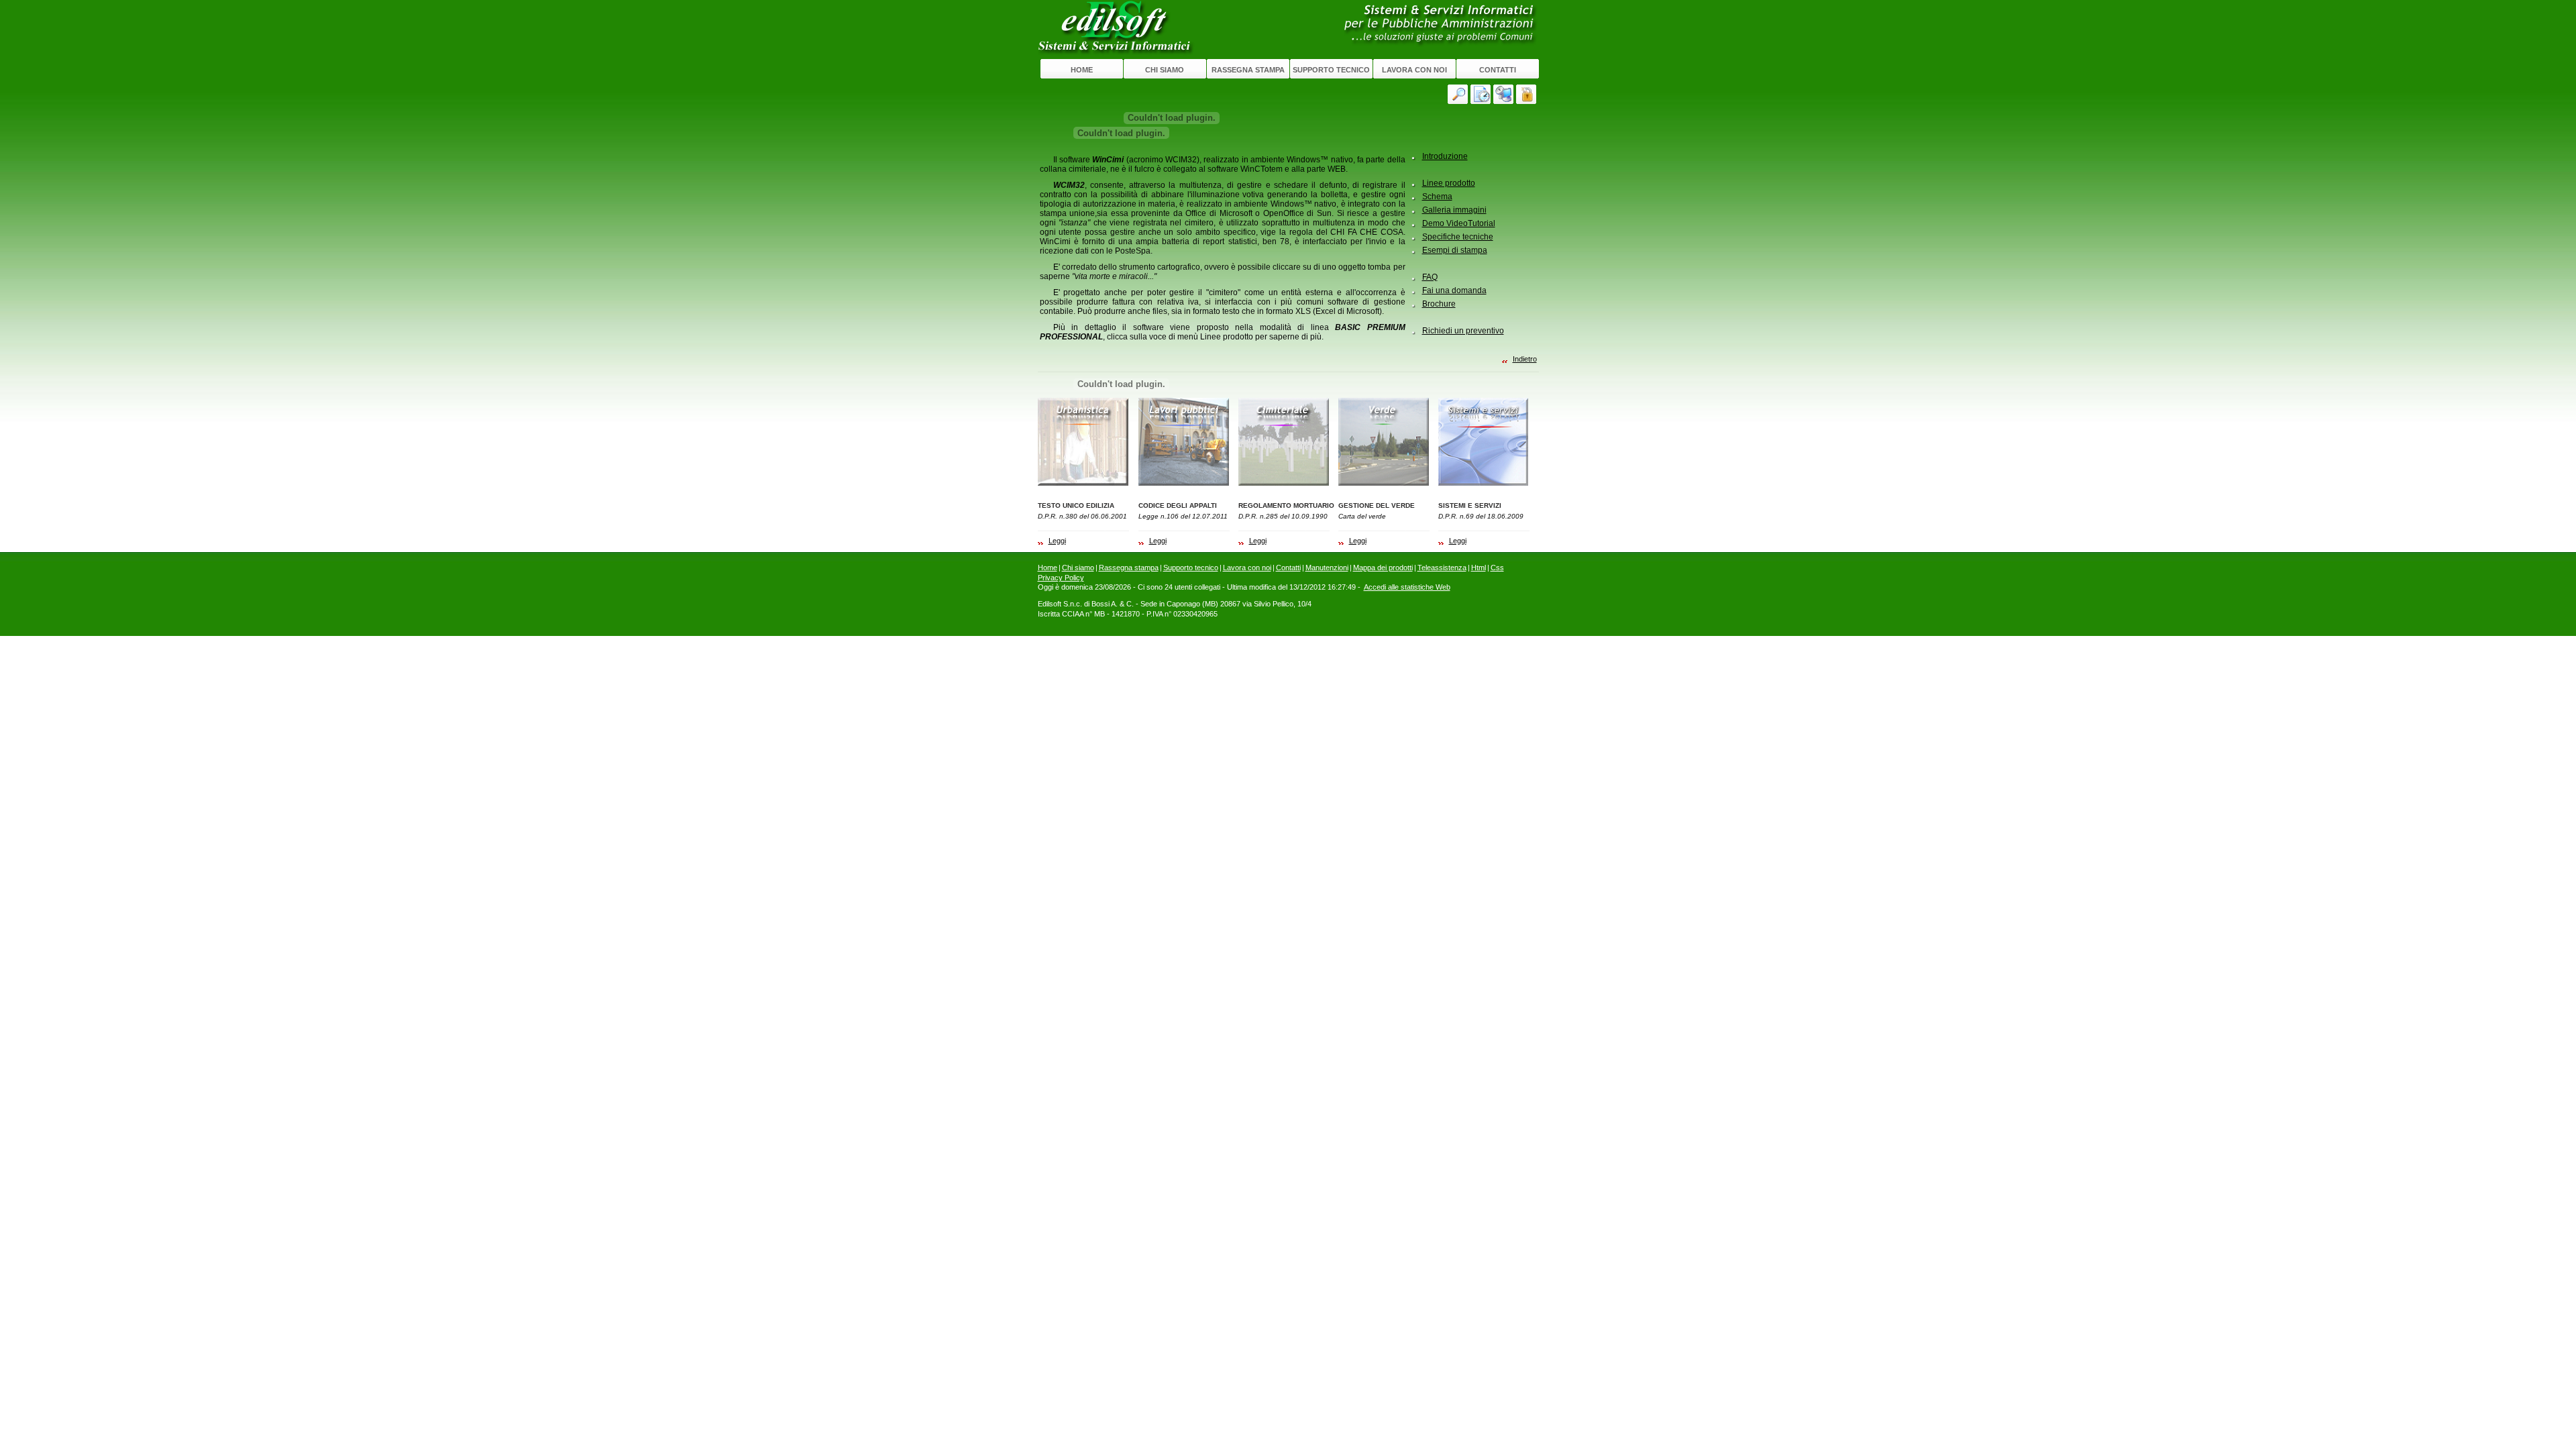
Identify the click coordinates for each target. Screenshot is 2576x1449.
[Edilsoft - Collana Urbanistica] (1083, 442)
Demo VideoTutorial (1459, 223)
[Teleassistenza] (1505, 94)
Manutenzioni (1327, 568)
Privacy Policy (1061, 578)
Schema (1437, 197)
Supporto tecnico (1331, 70)
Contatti (1498, 70)
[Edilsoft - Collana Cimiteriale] (1284, 442)
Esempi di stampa (1455, 250)
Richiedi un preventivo (1463, 331)
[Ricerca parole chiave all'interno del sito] (1459, 94)
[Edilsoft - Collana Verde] (1384, 442)
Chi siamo (1165, 70)
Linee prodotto (1449, 183)
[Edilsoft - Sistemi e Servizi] (1484, 442)
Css (1497, 568)
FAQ (1430, 277)
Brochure (1439, 304)
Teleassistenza (1442, 568)
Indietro (1525, 359)
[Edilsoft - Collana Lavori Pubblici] (1184, 442)
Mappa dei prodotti (1383, 568)
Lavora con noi (1414, 70)
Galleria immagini (1454, 210)
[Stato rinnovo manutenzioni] (1482, 94)
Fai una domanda (1454, 290)
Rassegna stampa (1248, 70)
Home (1082, 70)
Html (1479, 568)
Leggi (1057, 541)
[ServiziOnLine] (1527, 94)
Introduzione (1445, 156)
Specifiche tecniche (1458, 237)
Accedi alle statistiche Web (1407, 587)
